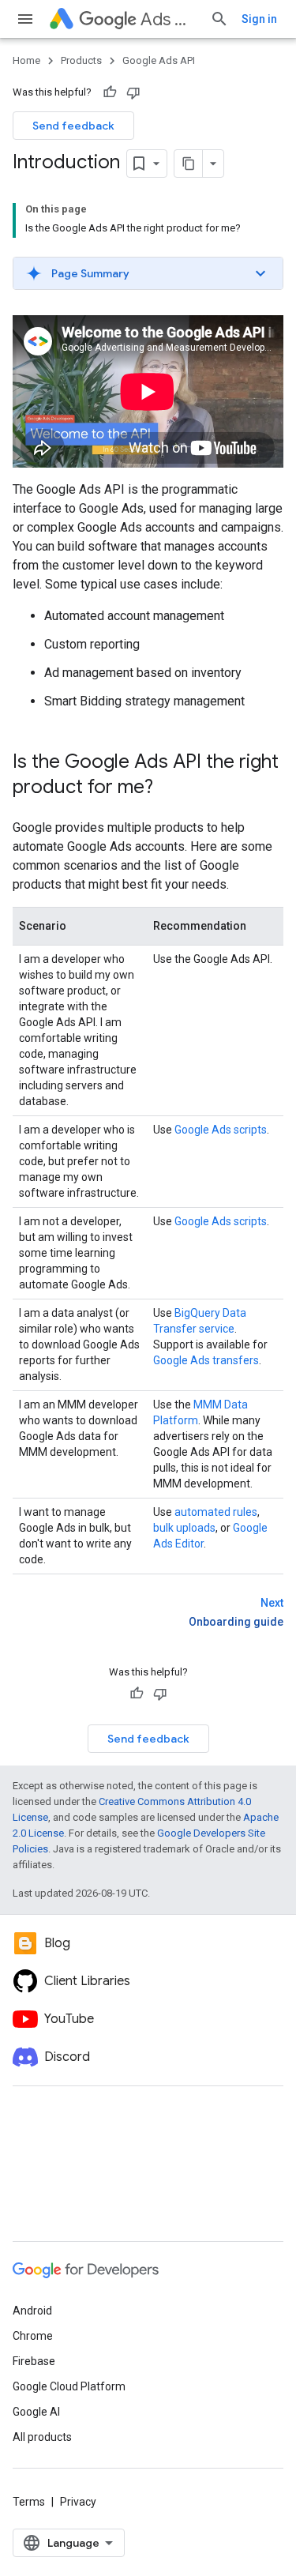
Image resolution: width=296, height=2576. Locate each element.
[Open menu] (25, 19)
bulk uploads (184, 1528)
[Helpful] (110, 92)
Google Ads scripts (221, 1130)
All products (42, 2437)
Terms (29, 2502)
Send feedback (73, 126)
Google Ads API (159, 60)
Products (81, 60)
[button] (148, 273)
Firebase (34, 2361)
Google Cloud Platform (69, 2386)
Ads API (169, 19)
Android (32, 2311)
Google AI (36, 2412)
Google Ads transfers (206, 1360)
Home (26, 60)
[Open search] (219, 19)
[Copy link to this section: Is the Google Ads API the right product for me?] (169, 788)
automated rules (216, 1512)
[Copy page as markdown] (189, 164)
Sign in (259, 19)
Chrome (33, 2336)
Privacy (78, 2502)
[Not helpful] (133, 92)
